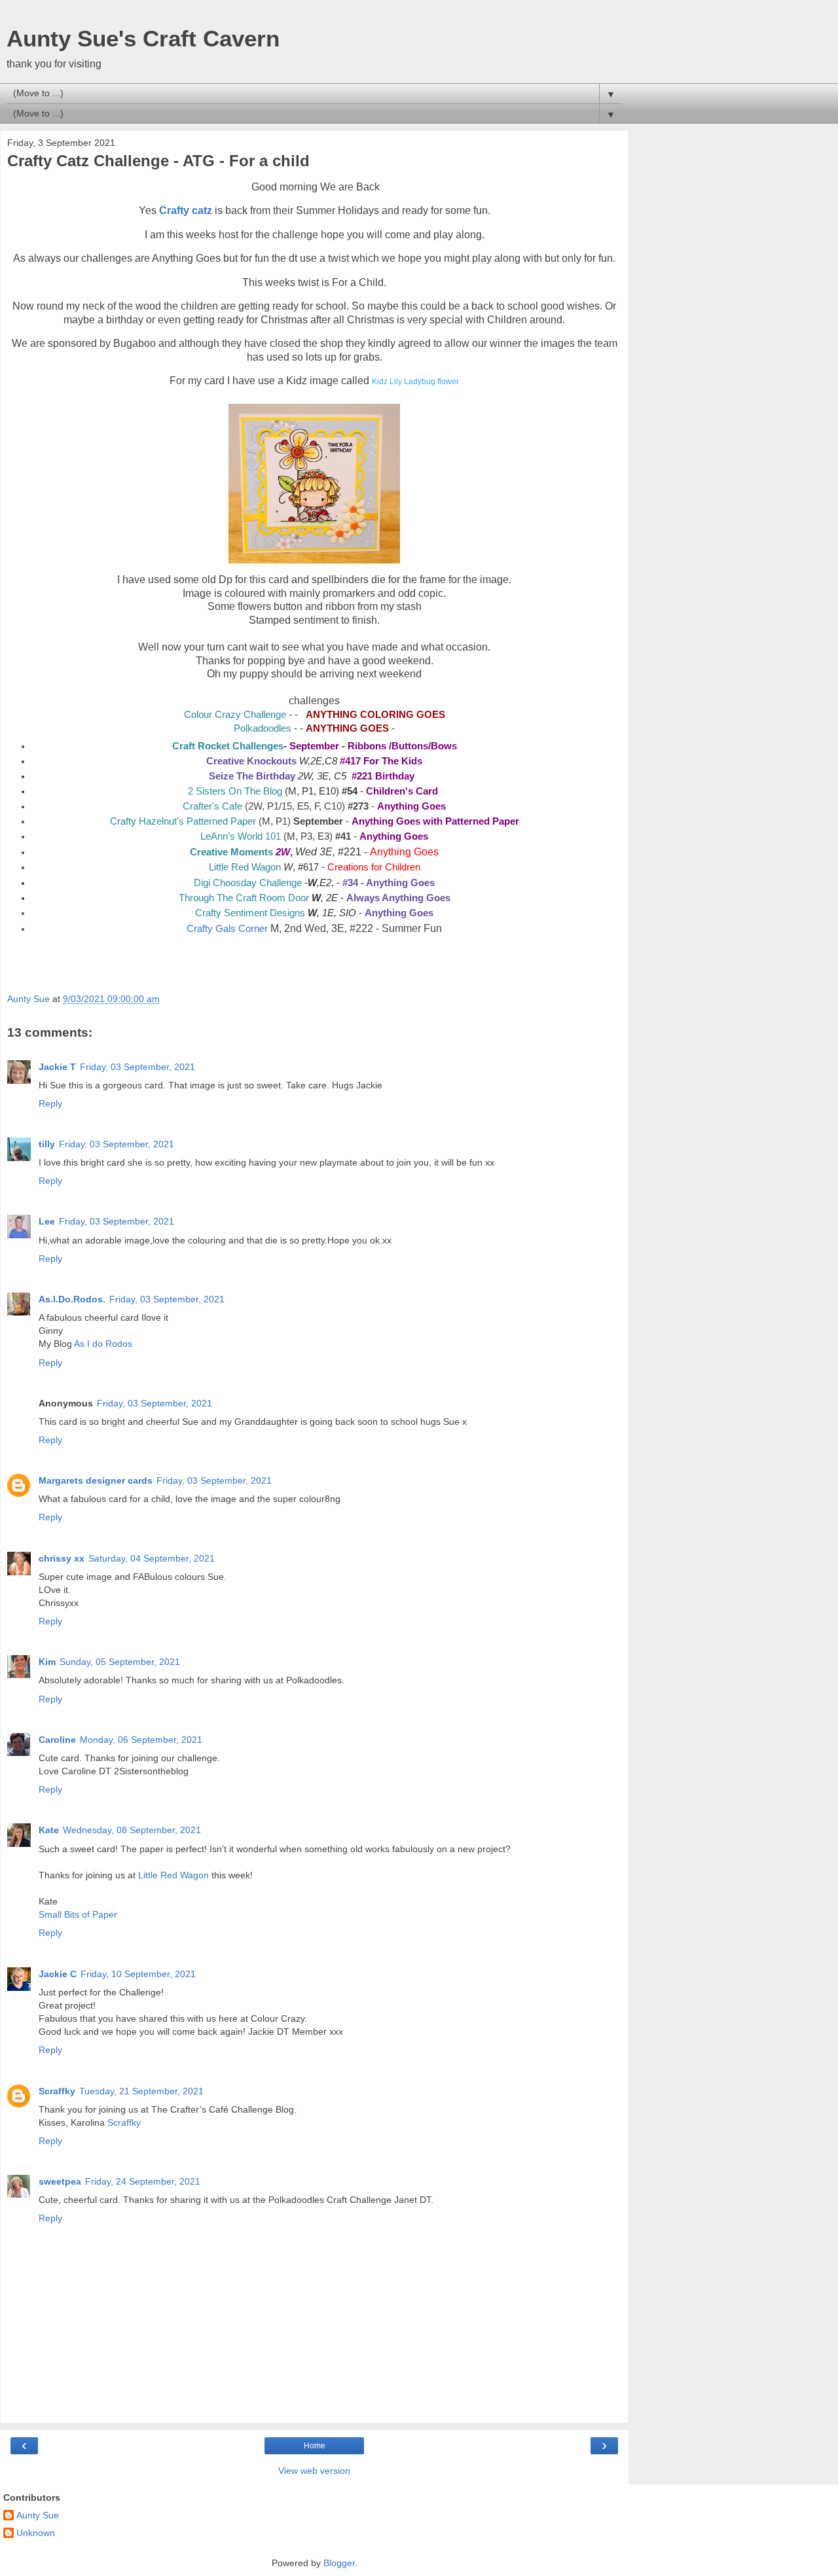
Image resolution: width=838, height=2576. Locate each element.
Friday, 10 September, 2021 (138, 1974)
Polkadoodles (263, 728)
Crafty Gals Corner (227, 929)
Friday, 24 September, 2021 (143, 2181)
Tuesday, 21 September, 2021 (141, 2091)
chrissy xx (62, 1558)
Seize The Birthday (252, 776)
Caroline (57, 1740)
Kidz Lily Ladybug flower (415, 382)
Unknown (36, 2533)
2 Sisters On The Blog (235, 791)
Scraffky (57, 2091)
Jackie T (57, 1067)
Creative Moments (231, 852)
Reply (50, 1103)
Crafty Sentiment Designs (250, 913)
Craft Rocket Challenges (228, 746)
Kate (49, 1830)
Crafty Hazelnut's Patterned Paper (183, 821)
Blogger (339, 2563)
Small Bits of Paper (78, 1914)
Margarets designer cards (96, 1480)
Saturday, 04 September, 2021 (152, 1558)
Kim (47, 1662)
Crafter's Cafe (212, 806)
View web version (314, 2471)
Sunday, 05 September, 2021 (120, 1662)
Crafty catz (187, 210)
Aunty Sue (38, 2515)
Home (315, 2446)
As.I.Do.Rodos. (72, 1299)
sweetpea (60, 2181)
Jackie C (58, 1974)
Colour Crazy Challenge (235, 715)
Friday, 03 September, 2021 (137, 1067)
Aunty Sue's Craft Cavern (143, 39)
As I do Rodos (103, 1344)
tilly (47, 1144)
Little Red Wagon (245, 867)
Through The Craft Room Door (244, 898)
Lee (47, 1221)
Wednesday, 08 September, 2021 (132, 1830)
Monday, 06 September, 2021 (141, 1740)
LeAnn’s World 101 (241, 836)
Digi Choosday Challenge (248, 883)
